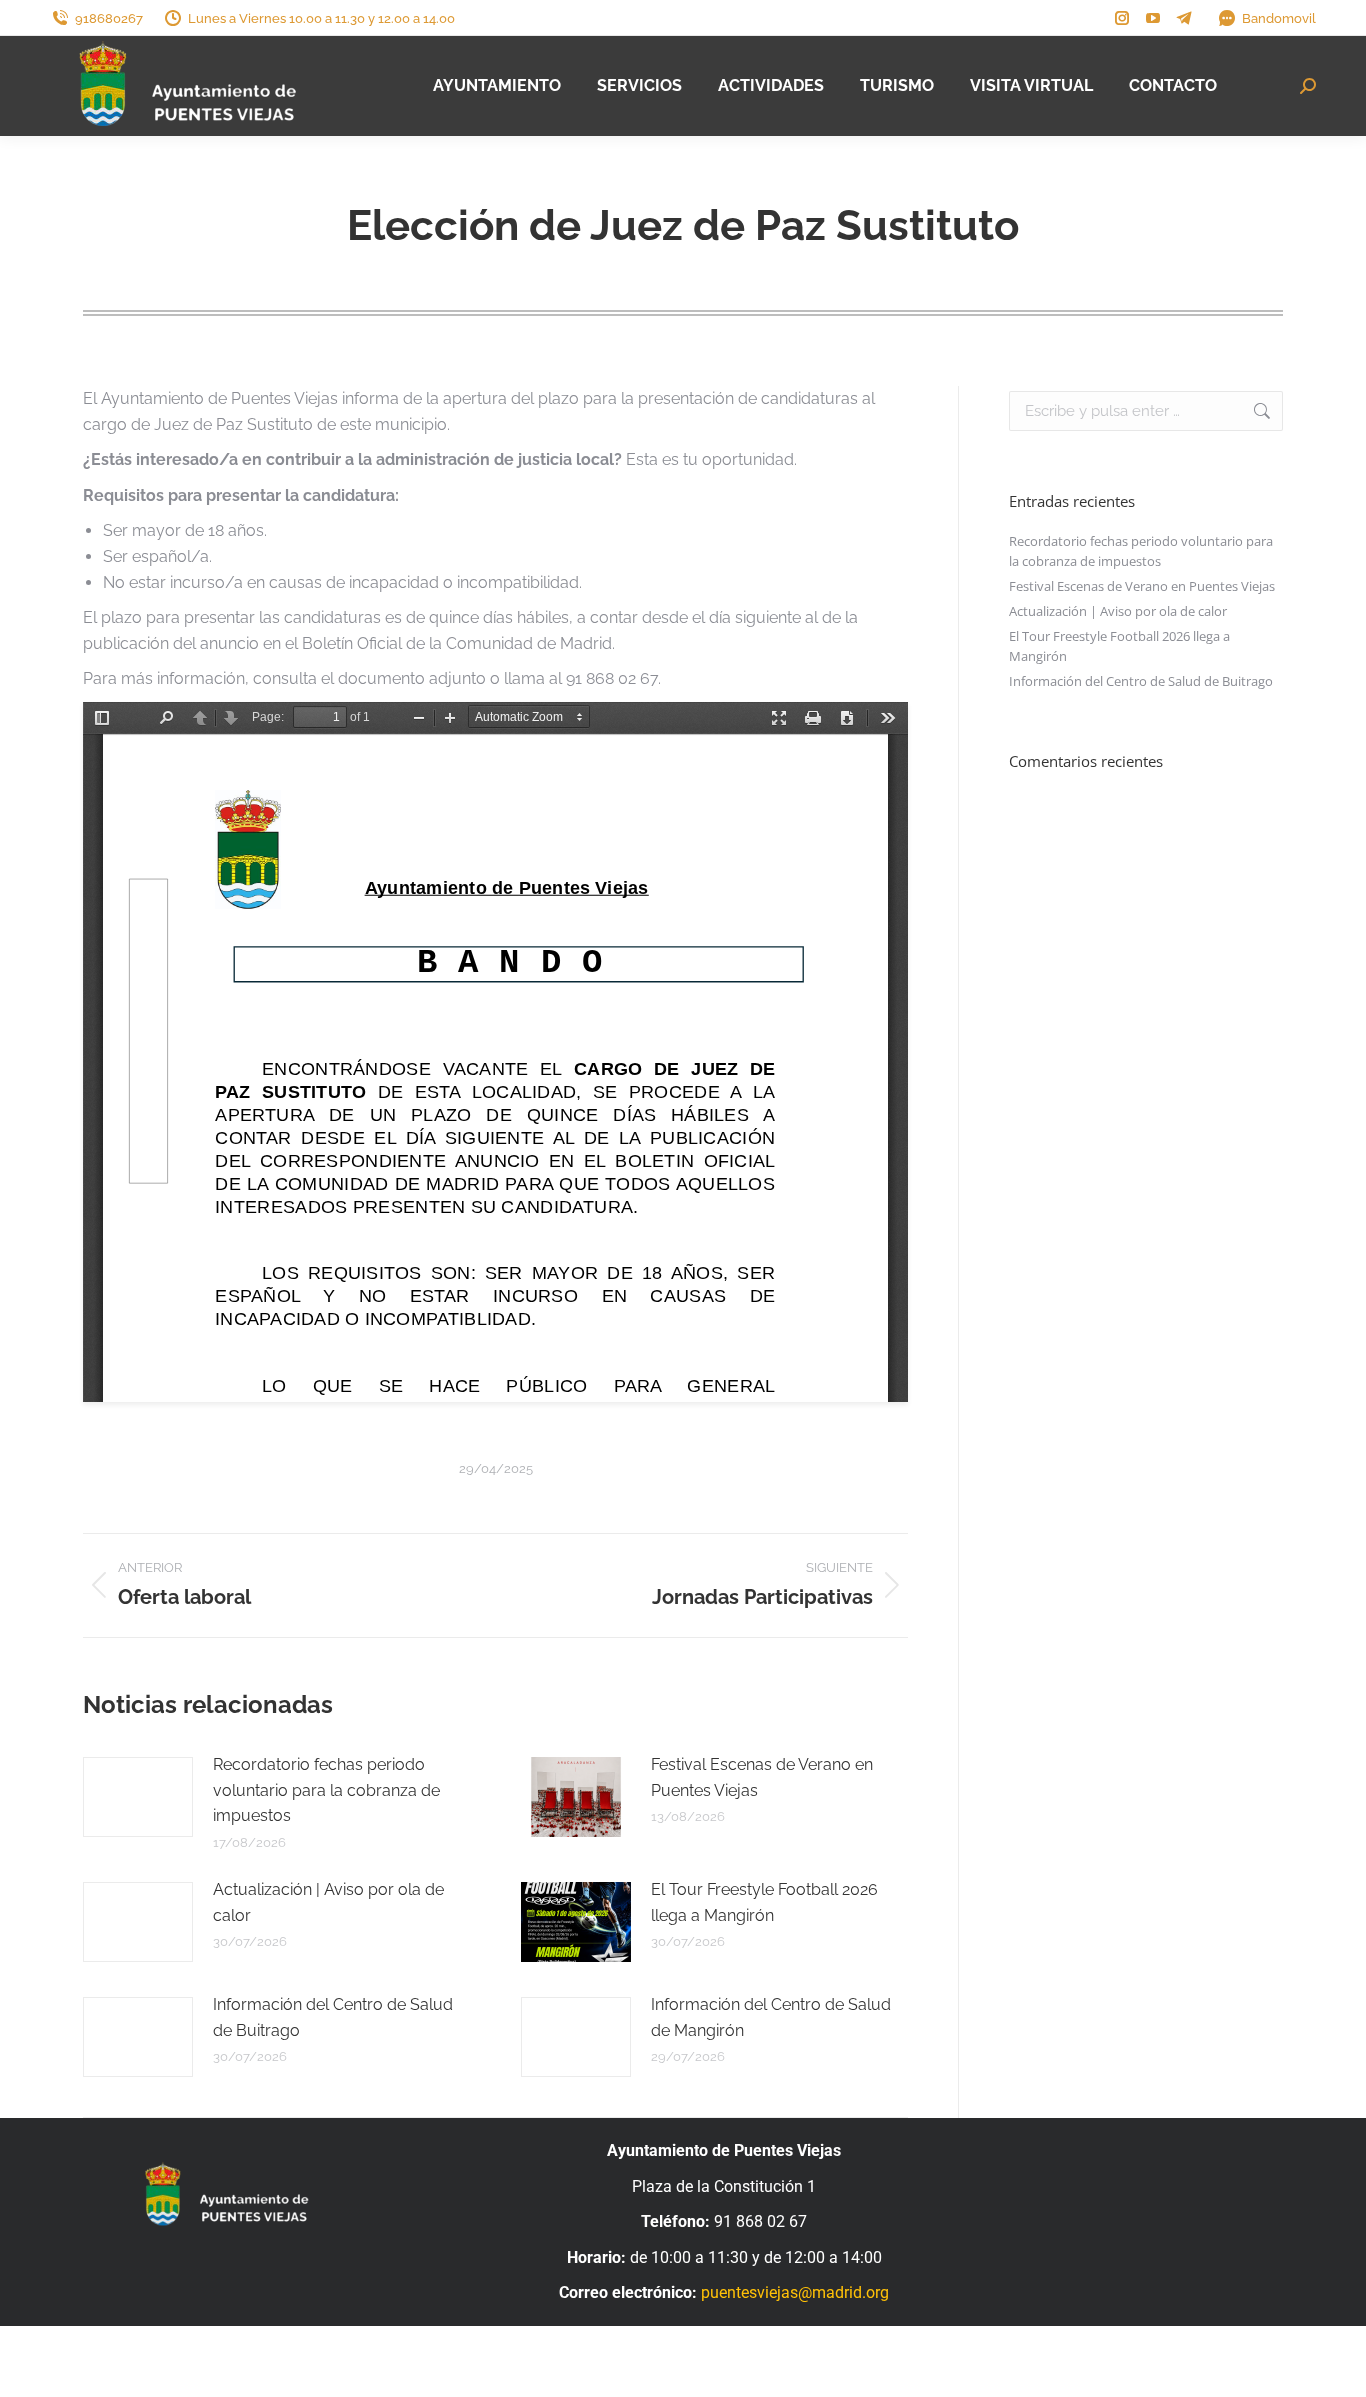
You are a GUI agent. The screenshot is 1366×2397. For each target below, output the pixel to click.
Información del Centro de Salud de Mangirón (771, 2017)
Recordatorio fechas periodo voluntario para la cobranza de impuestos (326, 1790)
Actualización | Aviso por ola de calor (328, 1902)
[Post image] (138, 1797)
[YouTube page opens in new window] (1153, 18)
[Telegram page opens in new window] (1184, 18)
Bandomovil (1279, 18)
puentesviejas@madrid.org (795, 2292)
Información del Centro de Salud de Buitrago (333, 2017)
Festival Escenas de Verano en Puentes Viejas (762, 1777)
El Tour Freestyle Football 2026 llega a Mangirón (764, 1902)
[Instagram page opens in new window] (1122, 18)
